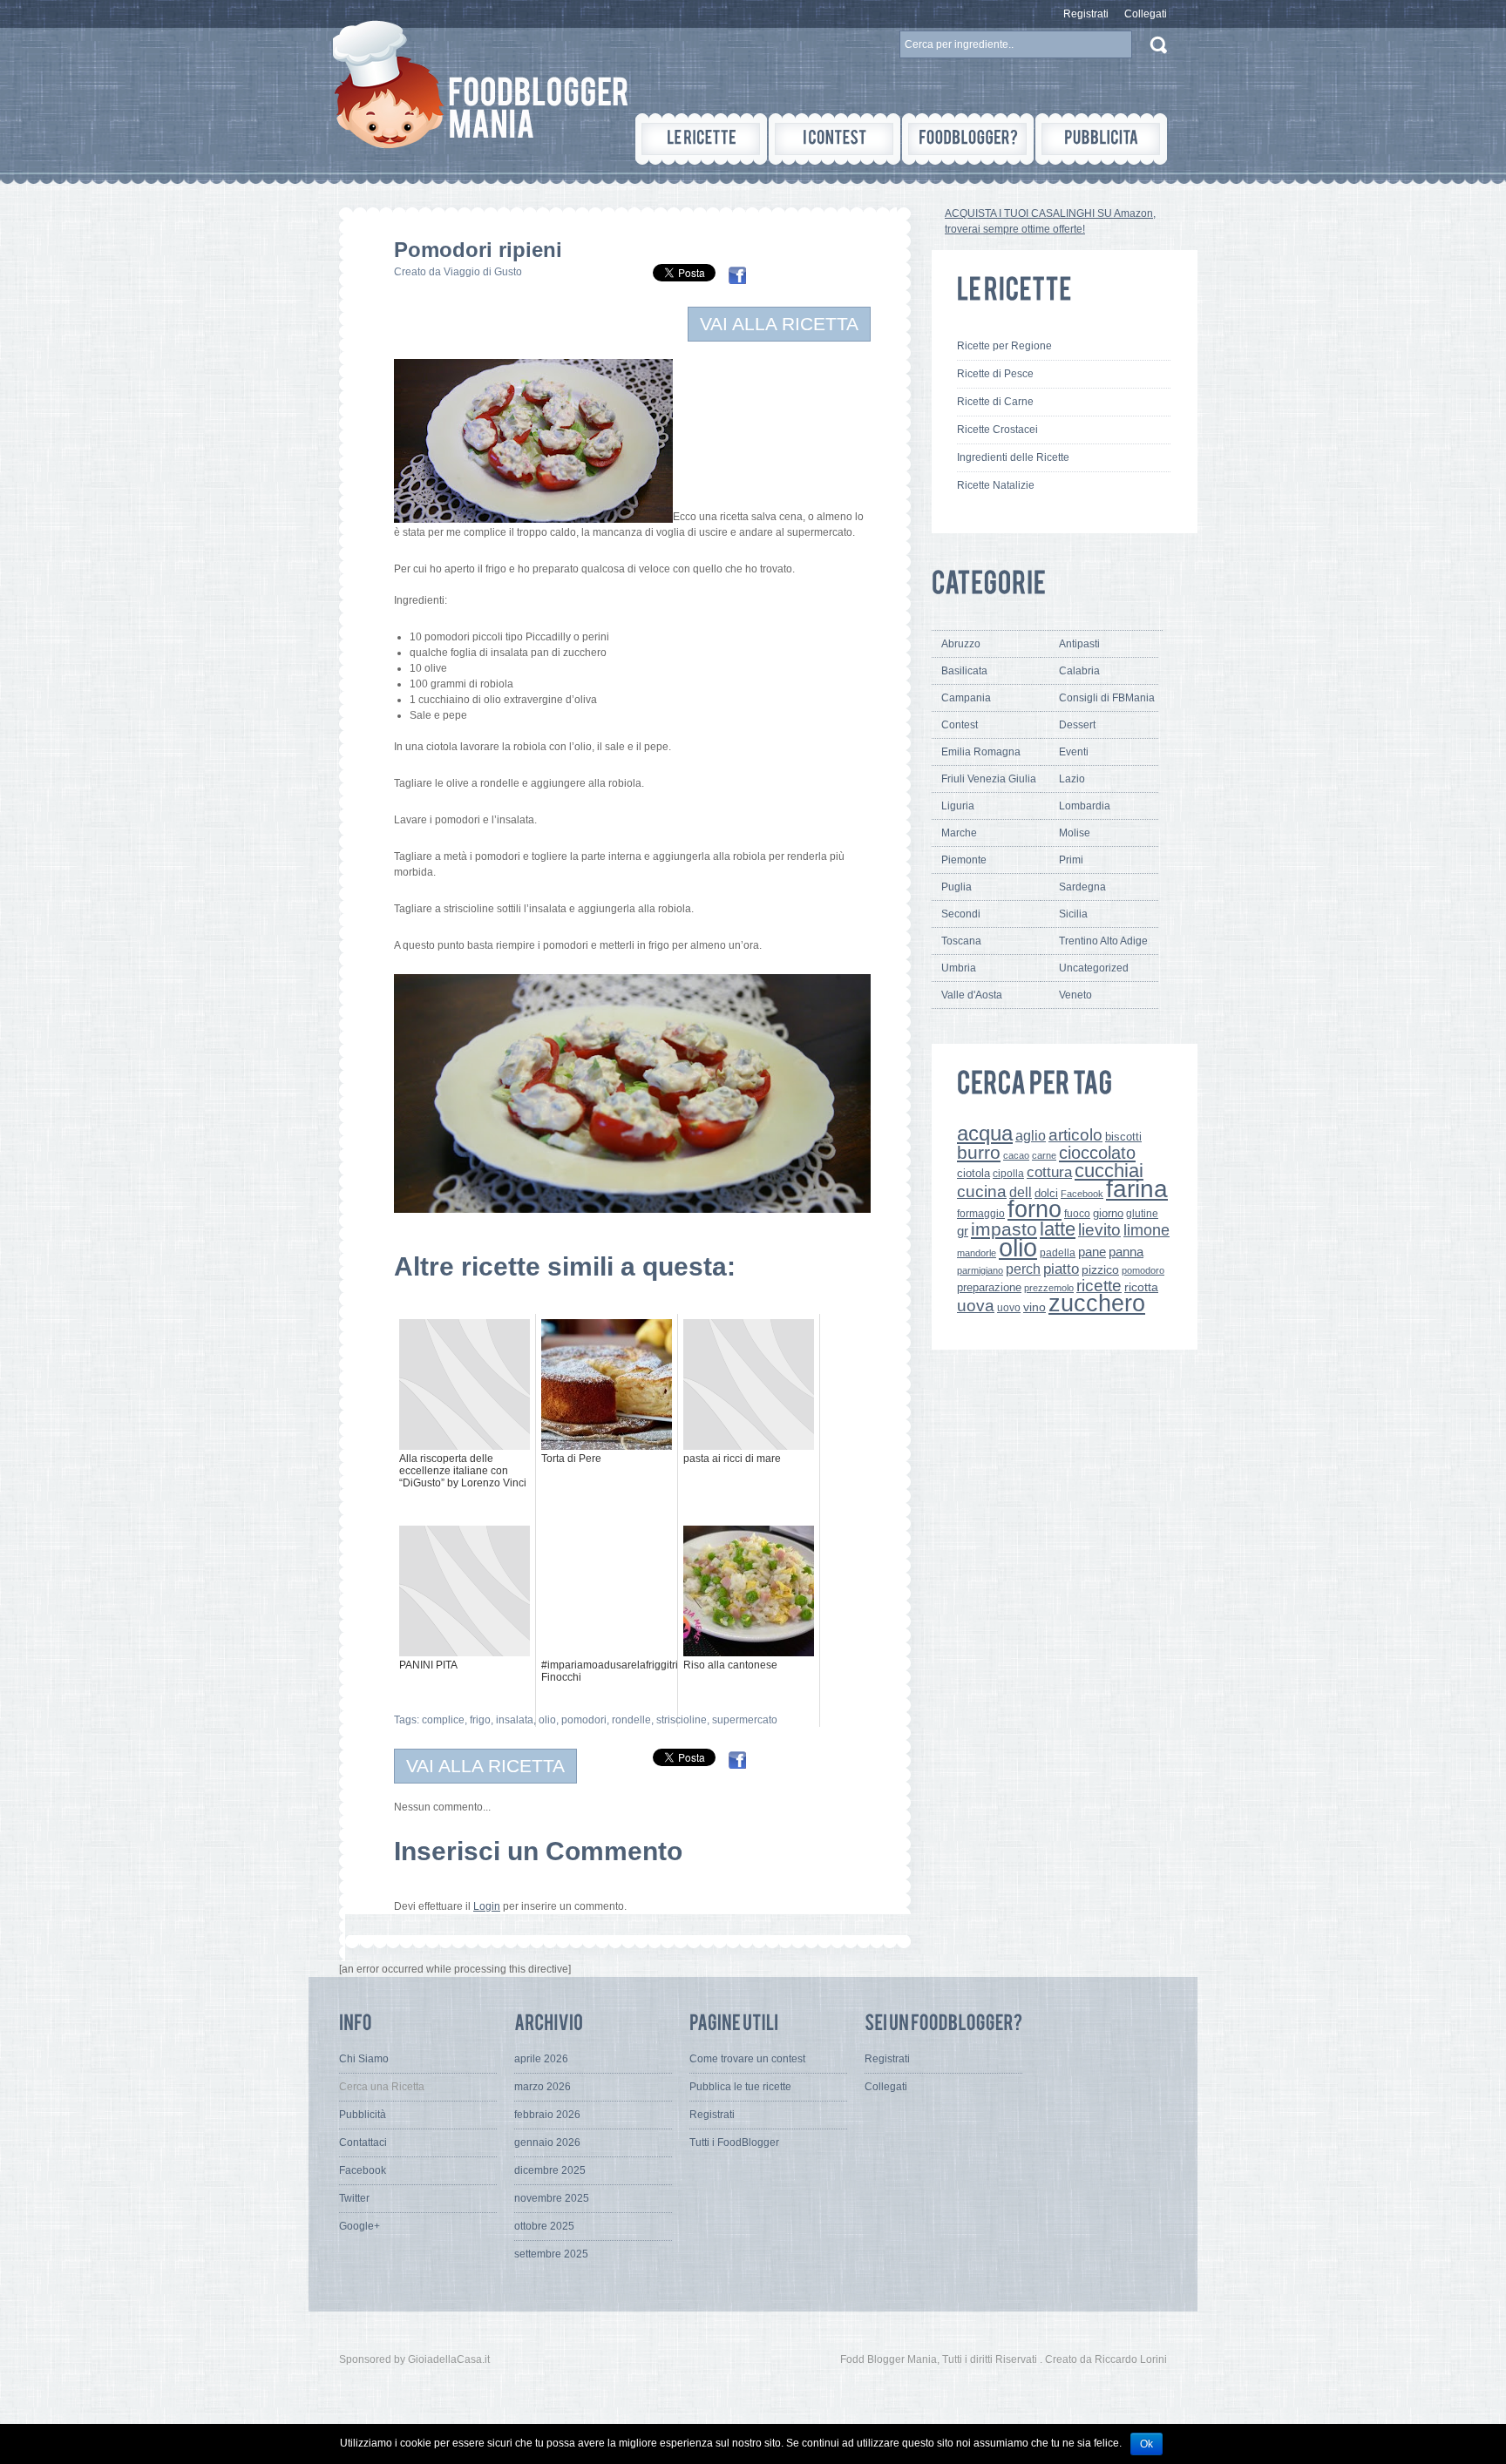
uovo (1009, 1308)
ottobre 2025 (544, 2226)
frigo (480, 1720)
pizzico (1100, 1270)
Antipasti (1079, 644)
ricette (1099, 1286)
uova (976, 1306)
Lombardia (1085, 806)
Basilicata (964, 671)
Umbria (959, 968)
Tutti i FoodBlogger (734, 2142)
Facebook (1082, 1194)
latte (1058, 1229)
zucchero (1097, 1303)
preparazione (989, 1288)
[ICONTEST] (834, 139)
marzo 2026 (543, 2087)
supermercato (745, 1720)
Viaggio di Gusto (483, 272)
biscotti (1123, 1137)
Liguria (958, 806)
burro (979, 1152)
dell (1021, 1192)
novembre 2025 (552, 2198)
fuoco (1077, 1214)
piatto (1061, 1269)
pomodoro (1143, 1270)
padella (1058, 1253)
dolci (1046, 1193)
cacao (1016, 1155)
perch (1023, 1269)
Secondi (961, 914)
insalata (515, 1720)
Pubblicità (363, 2115)
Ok (1146, 2444)
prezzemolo (1049, 1288)
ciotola (973, 1174)
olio (547, 1720)
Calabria (1079, 671)
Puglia (957, 887)
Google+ (360, 2226)
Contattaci (363, 2142)
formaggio (981, 1214)
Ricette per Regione (1004, 346)
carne (1044, 1155)
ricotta (1141, 1287)
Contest (960, 725)
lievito (1099, 1230)
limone (1146, 1230)
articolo (1075, 1134)
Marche (959, 833)
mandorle (977, 1253)
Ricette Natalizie (996, 485)
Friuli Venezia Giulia (989, 779)
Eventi (1074, 752)
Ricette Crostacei (997, 430)
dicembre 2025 (550, 2170)
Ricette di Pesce (995, 374)
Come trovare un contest (747, 2059)
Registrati (1086, 14)
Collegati (1146, 14)
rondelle (631, 1720)
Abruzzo (961, 644)
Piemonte (964, 860)
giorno (1108, 1213)
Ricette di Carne (995, 402)
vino (1035, 1307)
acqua (985, 1133)
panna (1126, 1252)
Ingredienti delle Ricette (1013, 457)
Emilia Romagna (981, 752)
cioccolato (1097, 1153)
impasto (1004, 1229)
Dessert (1077, 725)
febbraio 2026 (547, 2115)
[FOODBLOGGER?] (968, 139)
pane (1092, 1252)
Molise (1075, 833)
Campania (966, 698)
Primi (1071, 860)
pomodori (584, 1720)
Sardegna (1082, 887)
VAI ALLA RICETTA (779, 324)
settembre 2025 (551, 2254)
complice (443, 1720)
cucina (982, 1191)
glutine (1142, 1214)
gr (963, 1231)
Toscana (961, 941)
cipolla (1008, 1174)
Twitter (354, 2198)
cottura (1049, 1172)
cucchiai (1109, 1171)
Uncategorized (1094, 968)
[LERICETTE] (701, 139)
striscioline (682, 1720)
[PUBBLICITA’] (1101, 139)
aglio (1031, 1135)
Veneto (1075, 995)
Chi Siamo (364, 2059)
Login (487, 1906)
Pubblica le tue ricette (740, 2087)
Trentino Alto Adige (1103, 941)
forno (1035, 1209)
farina (1137, 1189)
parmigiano (980, 1270)
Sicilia (1073, 914)
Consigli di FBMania (1107, 698)
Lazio (1072, 779)
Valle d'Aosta (972, 995)
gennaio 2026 (547, 2142)
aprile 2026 (541, 2059)
